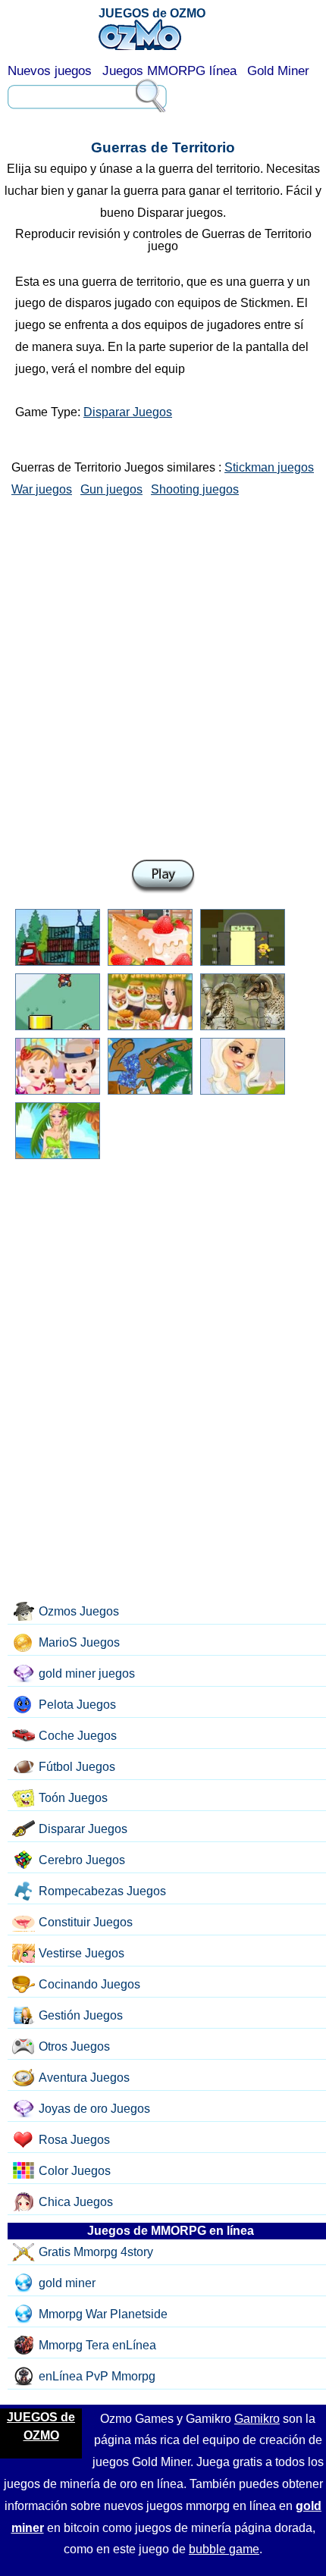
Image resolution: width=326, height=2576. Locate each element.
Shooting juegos (195, 489)
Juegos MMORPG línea (169, 71)
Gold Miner (278, 71)
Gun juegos (111, 489)
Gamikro (257, 2419)
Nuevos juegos (50, 71)
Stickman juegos (269, 467)
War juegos (42, 489)
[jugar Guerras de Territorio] (163, 877)
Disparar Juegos (128, 412)
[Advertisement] (163, 675)
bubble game (224, 2549)
